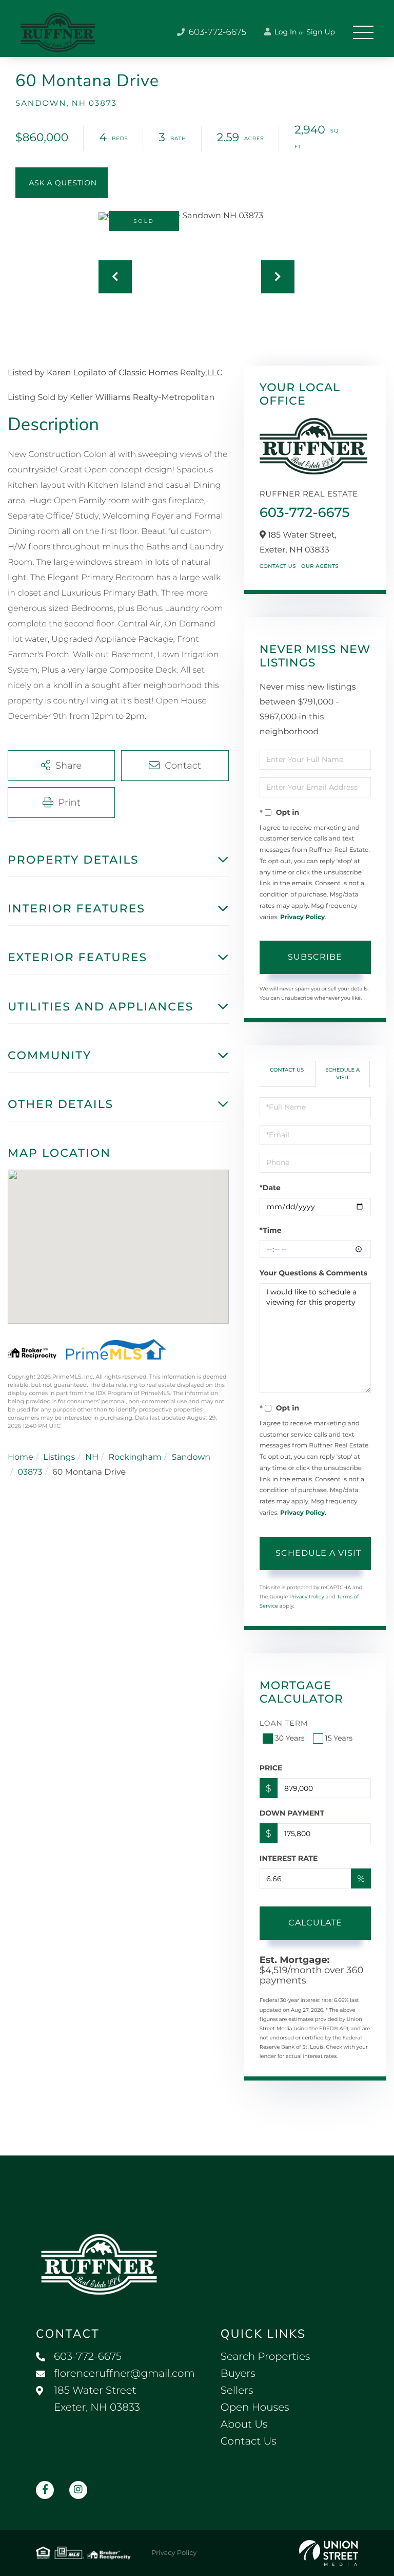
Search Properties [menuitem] (265, 2357)
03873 (30, 1472)
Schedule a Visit (342, 1073)
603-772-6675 (216, 32)
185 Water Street (97, 2399)
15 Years (339, 1738)
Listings (59, 1457)
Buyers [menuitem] (238, 2374)
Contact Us (278, 566)
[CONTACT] (62, 183)
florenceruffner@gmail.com (124, 2374)
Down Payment (292, 1813)
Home (21, 1457)
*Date (270, 1188)
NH (92, 1457)
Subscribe (315, 957)
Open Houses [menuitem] (255, 2408)
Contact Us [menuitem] (249, 2441)
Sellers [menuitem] (237, 2391)
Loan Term (284, 1723)
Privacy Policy (302, 917)
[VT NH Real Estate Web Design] (329, 2553)
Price (271, 1768)
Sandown (191, 1457)
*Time (271, 1230)
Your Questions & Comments (313, 1273)
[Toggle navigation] (363, 32)
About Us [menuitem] (244, 2425)
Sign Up (321, 32)
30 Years (290, 1738)
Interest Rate (289, 1858)
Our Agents (320, 566)
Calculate (315, 1923)
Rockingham (135, 1457)
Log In (285, 32)
